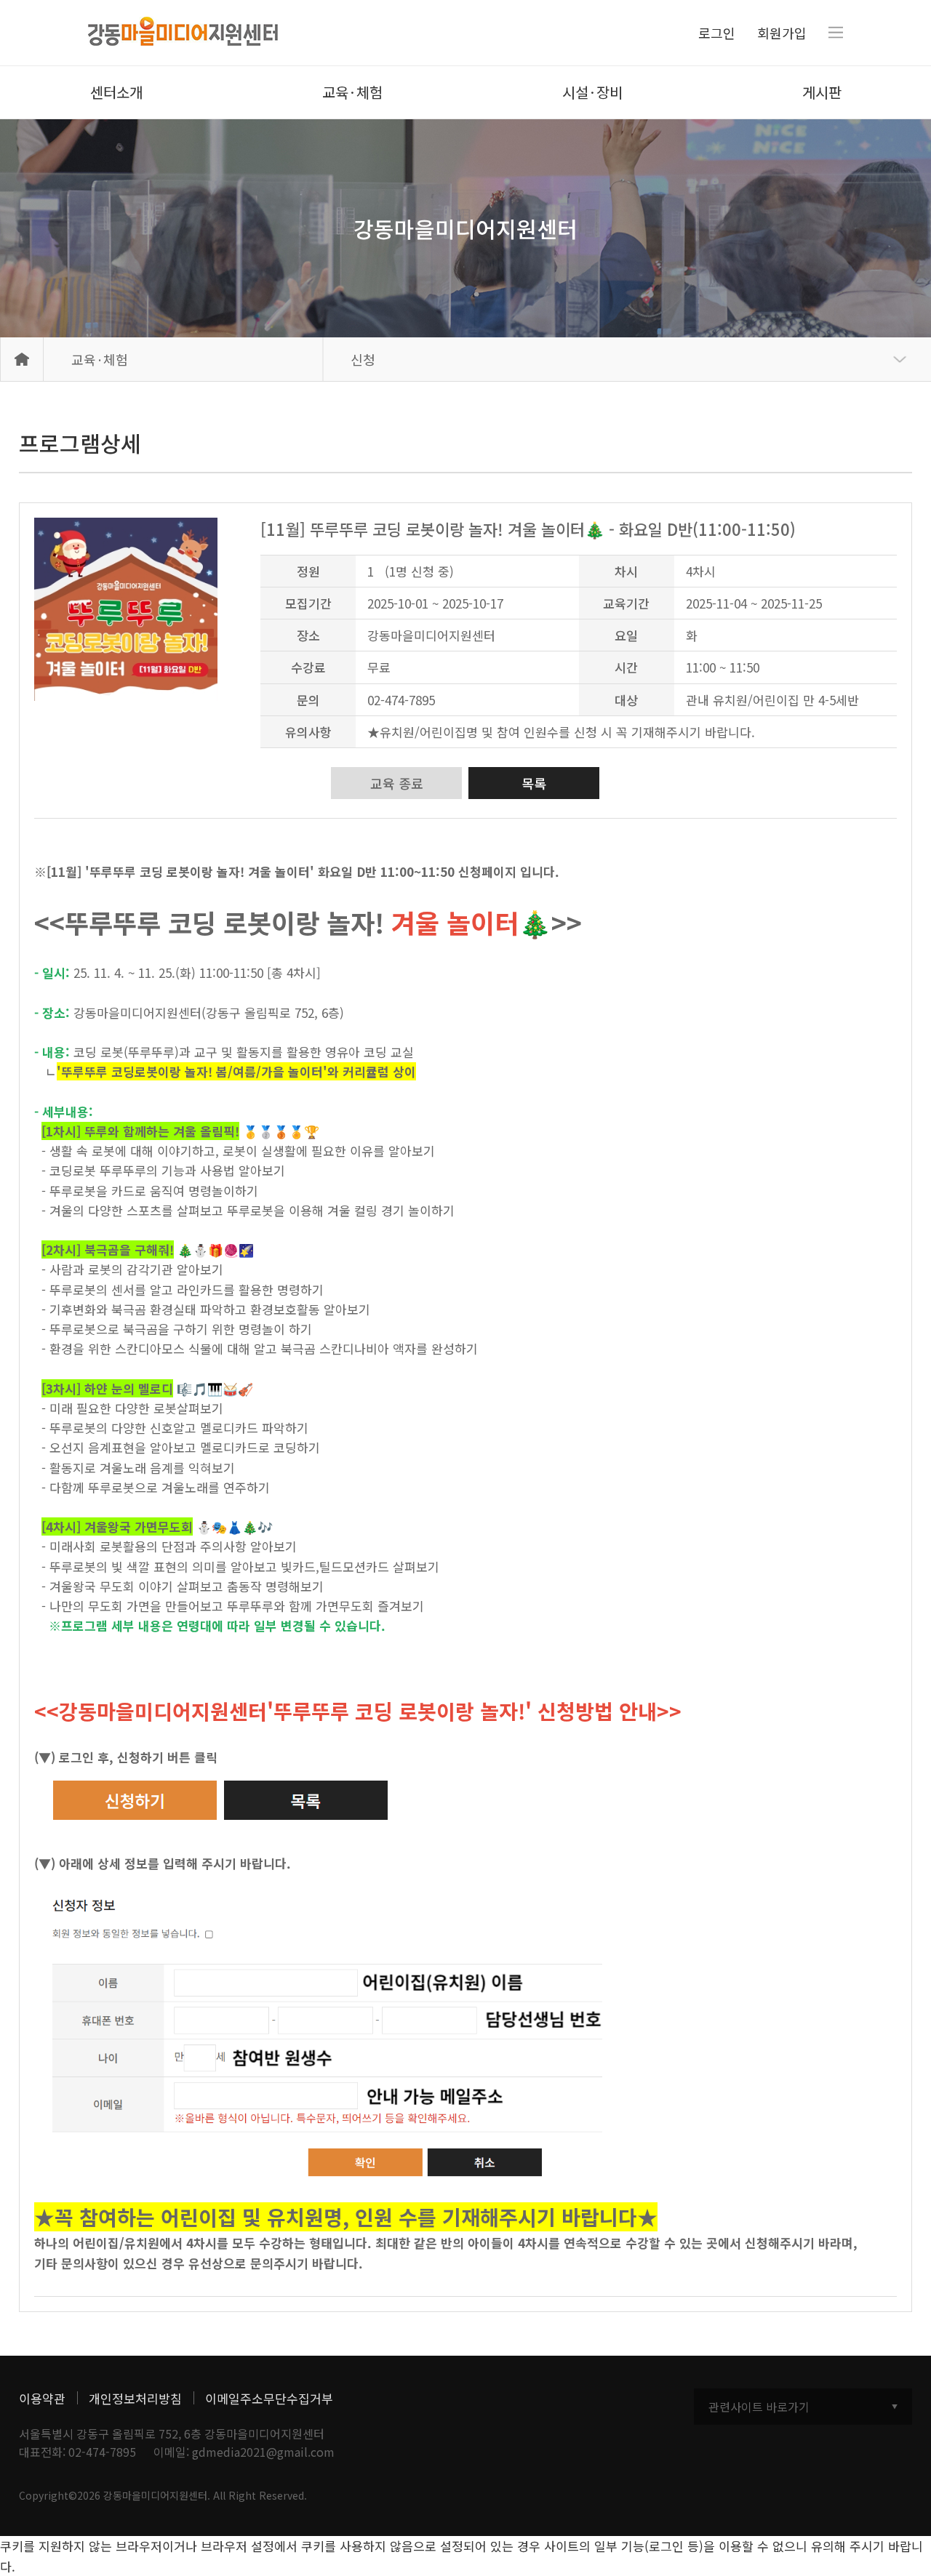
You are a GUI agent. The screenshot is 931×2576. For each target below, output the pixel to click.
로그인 (717, 33)
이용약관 (42, 2398)
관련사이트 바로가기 (759, 2407)
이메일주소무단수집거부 (269, 2398)
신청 (363, 359)
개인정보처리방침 (135, 2398)
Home (22, 359)
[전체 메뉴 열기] (836, 33)
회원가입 (782, 33)
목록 (534, 783)
